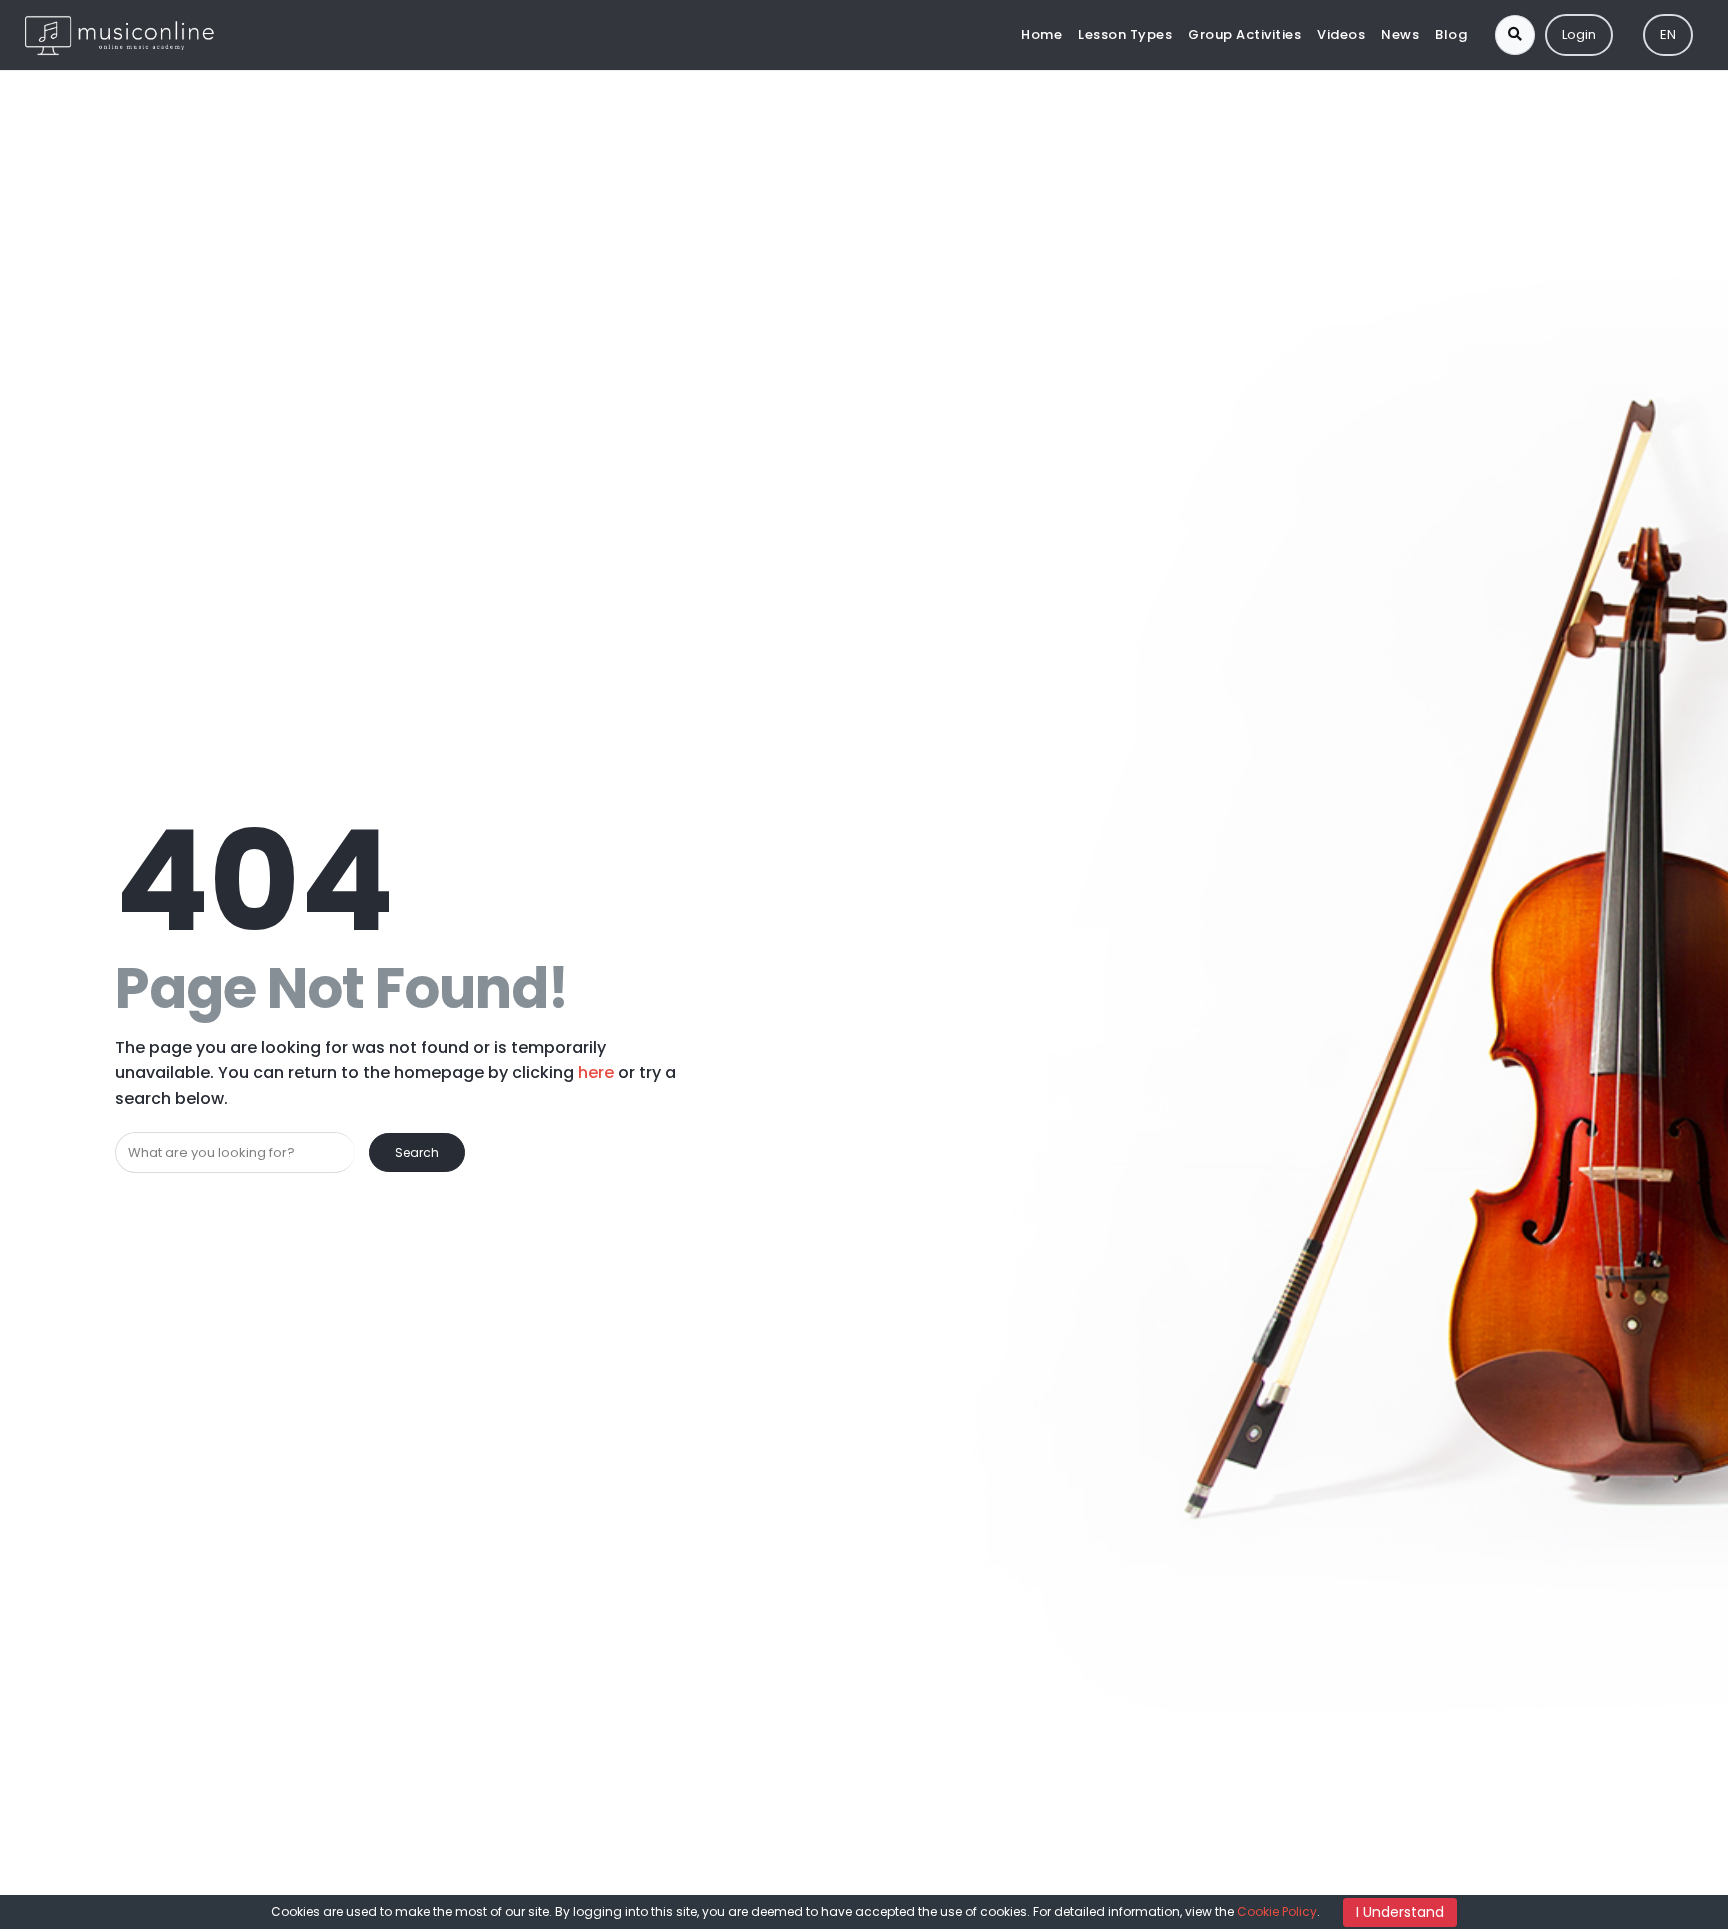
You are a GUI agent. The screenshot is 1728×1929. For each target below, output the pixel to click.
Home (1041, 34)
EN (1668, 34)
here (596, 1072)
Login (1579, 34)
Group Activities (1244, 34)
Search (417, 1152)
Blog (1451, 34)
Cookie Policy (1277, 1911)
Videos (1341, 34)
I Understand (1400, 1912)
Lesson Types (1125, 34)
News (1400, 34)
